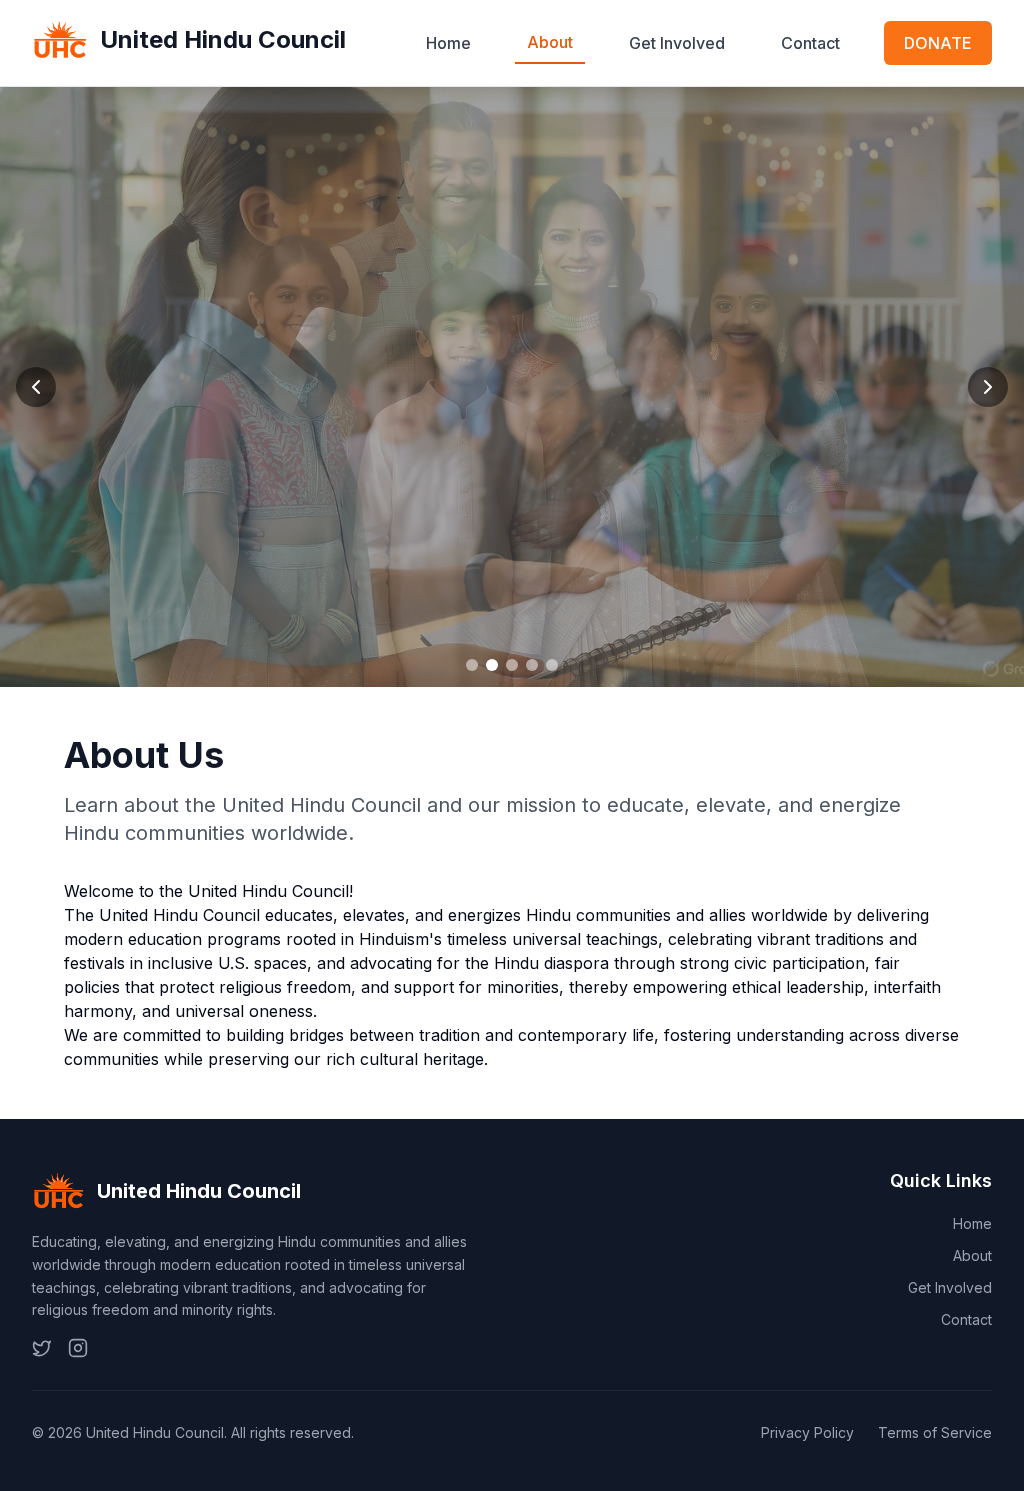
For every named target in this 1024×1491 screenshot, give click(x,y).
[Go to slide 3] (512, 665)
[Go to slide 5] (552, 665)
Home (448, 43)
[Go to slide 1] (472, 665)
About (550, 42)
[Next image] (988, 387)
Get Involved (677, 43)
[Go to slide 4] (532, 665)
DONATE (938, 43)
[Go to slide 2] (492, 665)
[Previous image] (36, 387)
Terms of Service (935, 1432)
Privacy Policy (807, 1432)
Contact (810, 43)
